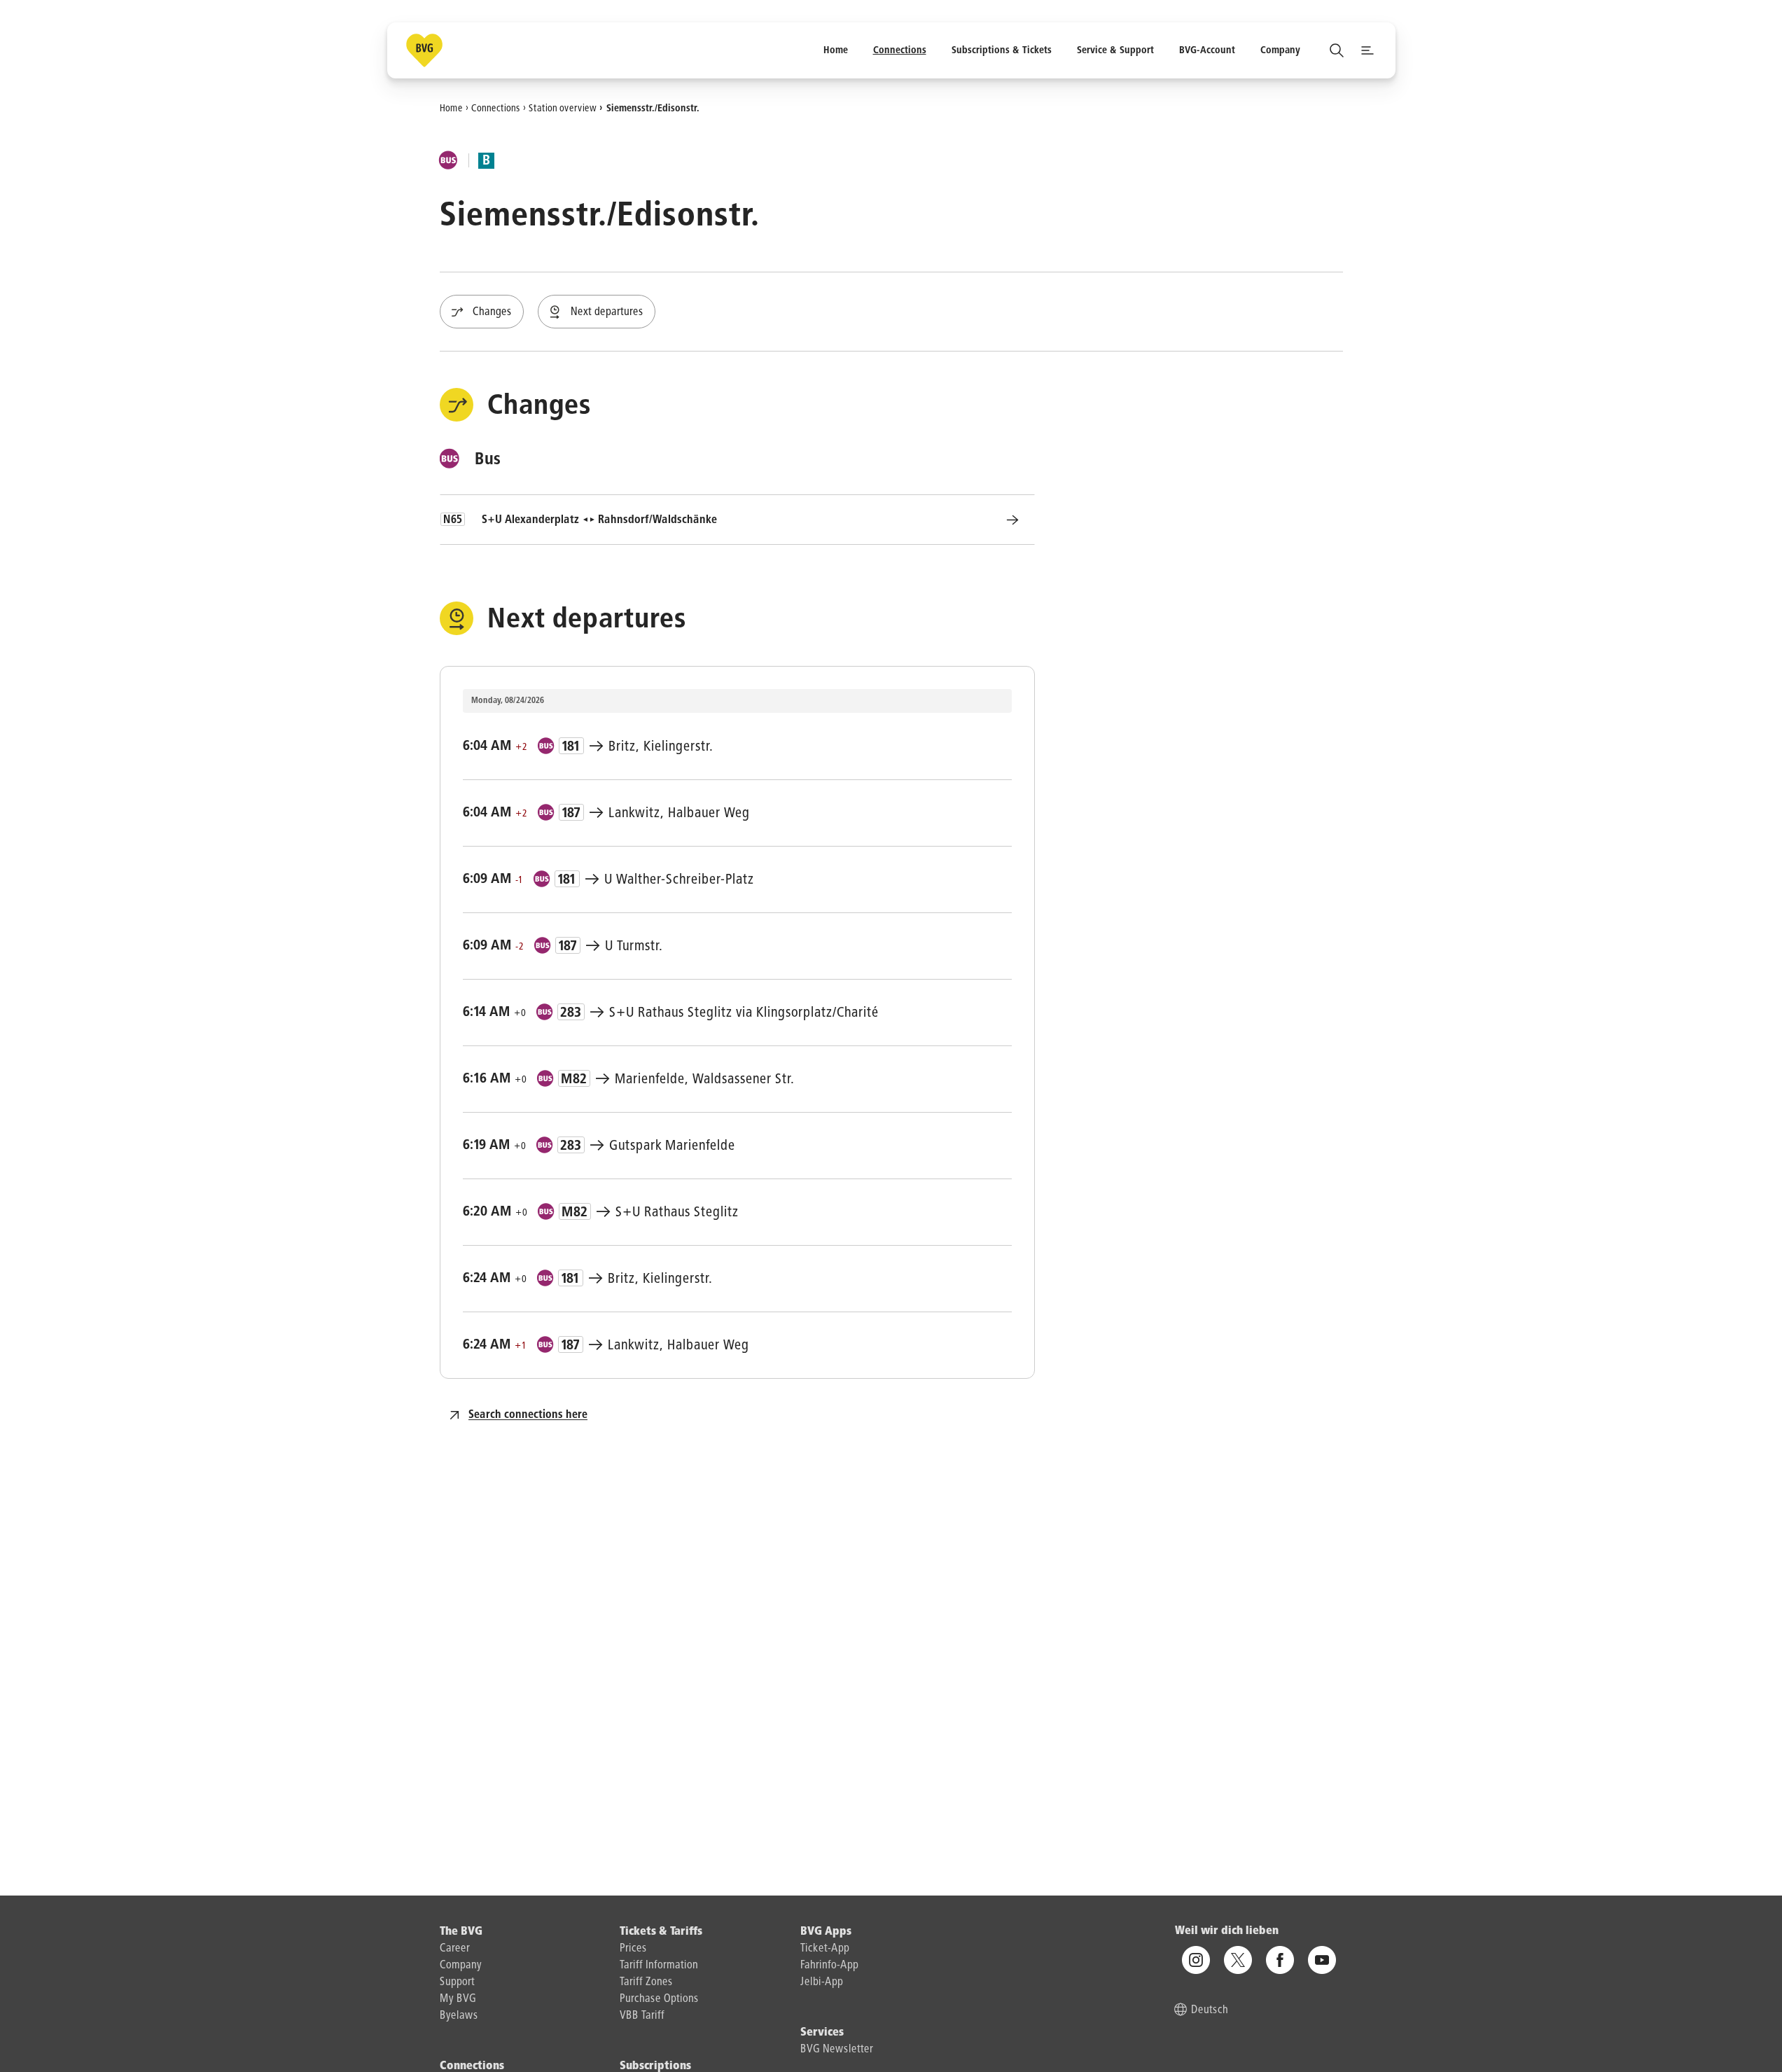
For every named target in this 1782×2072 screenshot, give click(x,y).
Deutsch (1210, 2011)
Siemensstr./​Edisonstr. (653, 108)
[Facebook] (1280, 1961)
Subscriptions (655, 2066)
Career (455, 1949)
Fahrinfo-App (829, 1966)
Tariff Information (659, 1966)
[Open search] (1337, 50)
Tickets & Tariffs (661, 1932)
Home (451, 108)
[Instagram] (1196, 1961)
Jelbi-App (822, 1982)
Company (461, 1966)
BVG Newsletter (837, 2050)
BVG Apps (826, 1932)
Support (457, 1982)
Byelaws (459, 2016)
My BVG (458, 1999)
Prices (633, 1949)
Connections (496, 108)
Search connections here (528, 1415)
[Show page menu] (1367, 50)
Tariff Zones (646, 1982)
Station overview (563, 108)
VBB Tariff (642, 2016)
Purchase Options (659, 1999)
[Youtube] (1322, 1961)
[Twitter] (1238, 1961)
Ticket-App (825, 1949)
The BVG (461, 1932)
